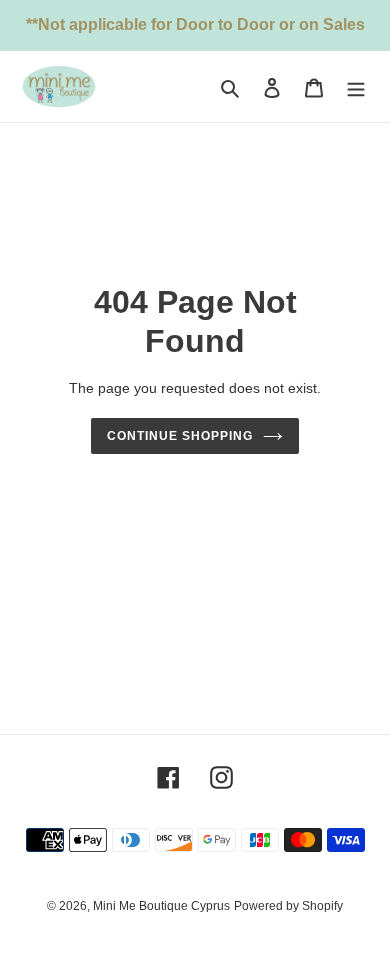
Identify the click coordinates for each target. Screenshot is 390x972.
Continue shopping (180, 436)
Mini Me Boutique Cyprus (161, 906)
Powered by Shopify (288, 906)
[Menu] (356, 86)
